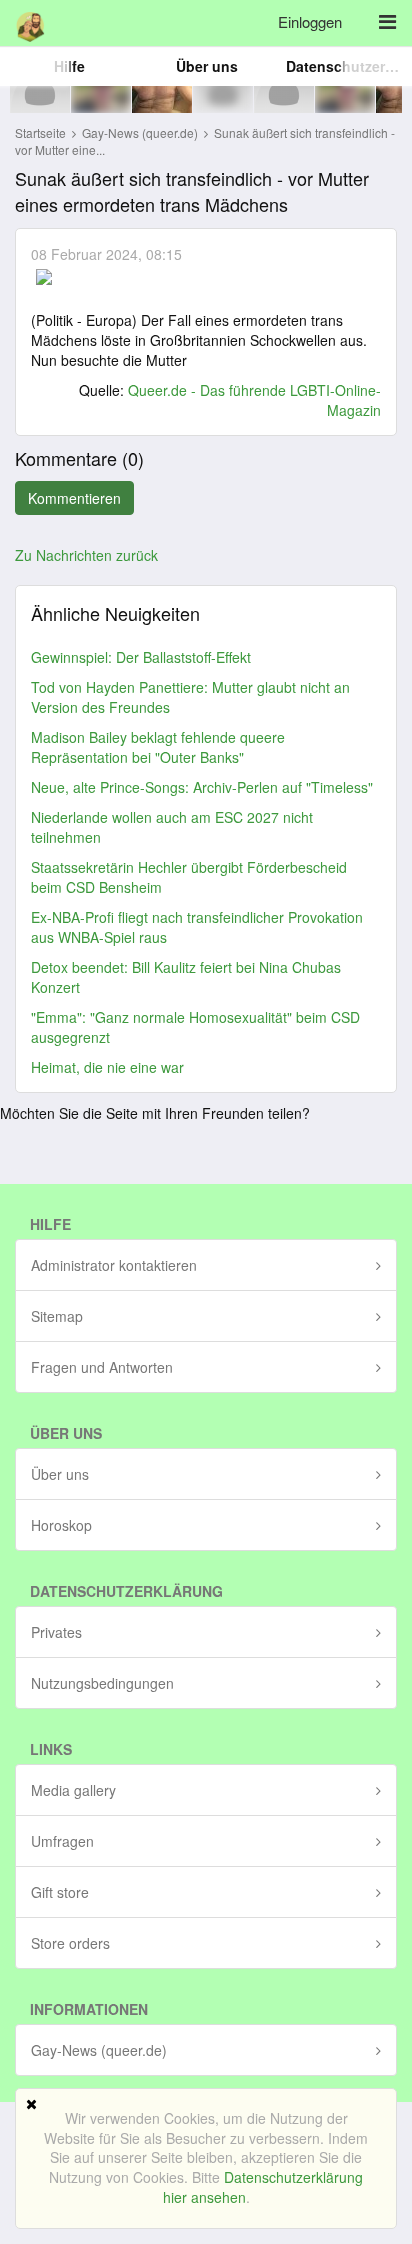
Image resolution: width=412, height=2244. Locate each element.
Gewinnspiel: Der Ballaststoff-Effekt (141, 657)
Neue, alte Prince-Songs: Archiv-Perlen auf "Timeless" (202, 787)
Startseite (40, 132)
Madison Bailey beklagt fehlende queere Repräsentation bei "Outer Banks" (158, 747)
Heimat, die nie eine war (107, 1067)
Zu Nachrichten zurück (86, 555)
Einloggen (310, 21)
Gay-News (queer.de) (141, 132)
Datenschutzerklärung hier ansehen (263, 2187)
